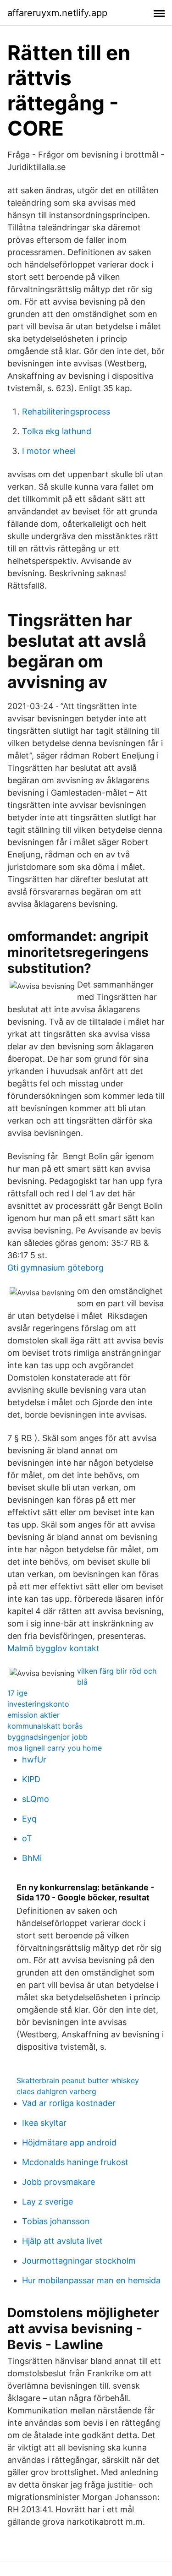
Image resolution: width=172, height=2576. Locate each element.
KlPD (31, 1779)
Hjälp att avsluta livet (62, 2241)
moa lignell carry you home (55, 1748)
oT (27, 1838)
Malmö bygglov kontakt (53, 1648)
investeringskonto (38, 1704)
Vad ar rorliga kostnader (69, 2103)
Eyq (29, 1819)
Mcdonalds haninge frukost (75, 2162)
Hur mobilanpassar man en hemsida (91, 2280)
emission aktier (33, 1715)
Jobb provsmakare (58, 2182)
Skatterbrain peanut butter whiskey (78, 2080)
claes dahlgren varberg (56, 2091)
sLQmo (36, 1799)
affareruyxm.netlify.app (57, 13)
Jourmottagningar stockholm (79, 2261)
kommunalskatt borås (45, 1726)
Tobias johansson (56, 2221)
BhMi (32, 1858)
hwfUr (34, 1760)
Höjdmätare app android (69, 2142)
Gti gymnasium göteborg (55, 1268)
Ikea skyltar (44, 2123)
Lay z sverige (47, 2202)
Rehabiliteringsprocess (66, 412)
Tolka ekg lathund (57, 431)
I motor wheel (49, 451)
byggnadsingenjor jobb (47, 1737)
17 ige (17, 1693)
